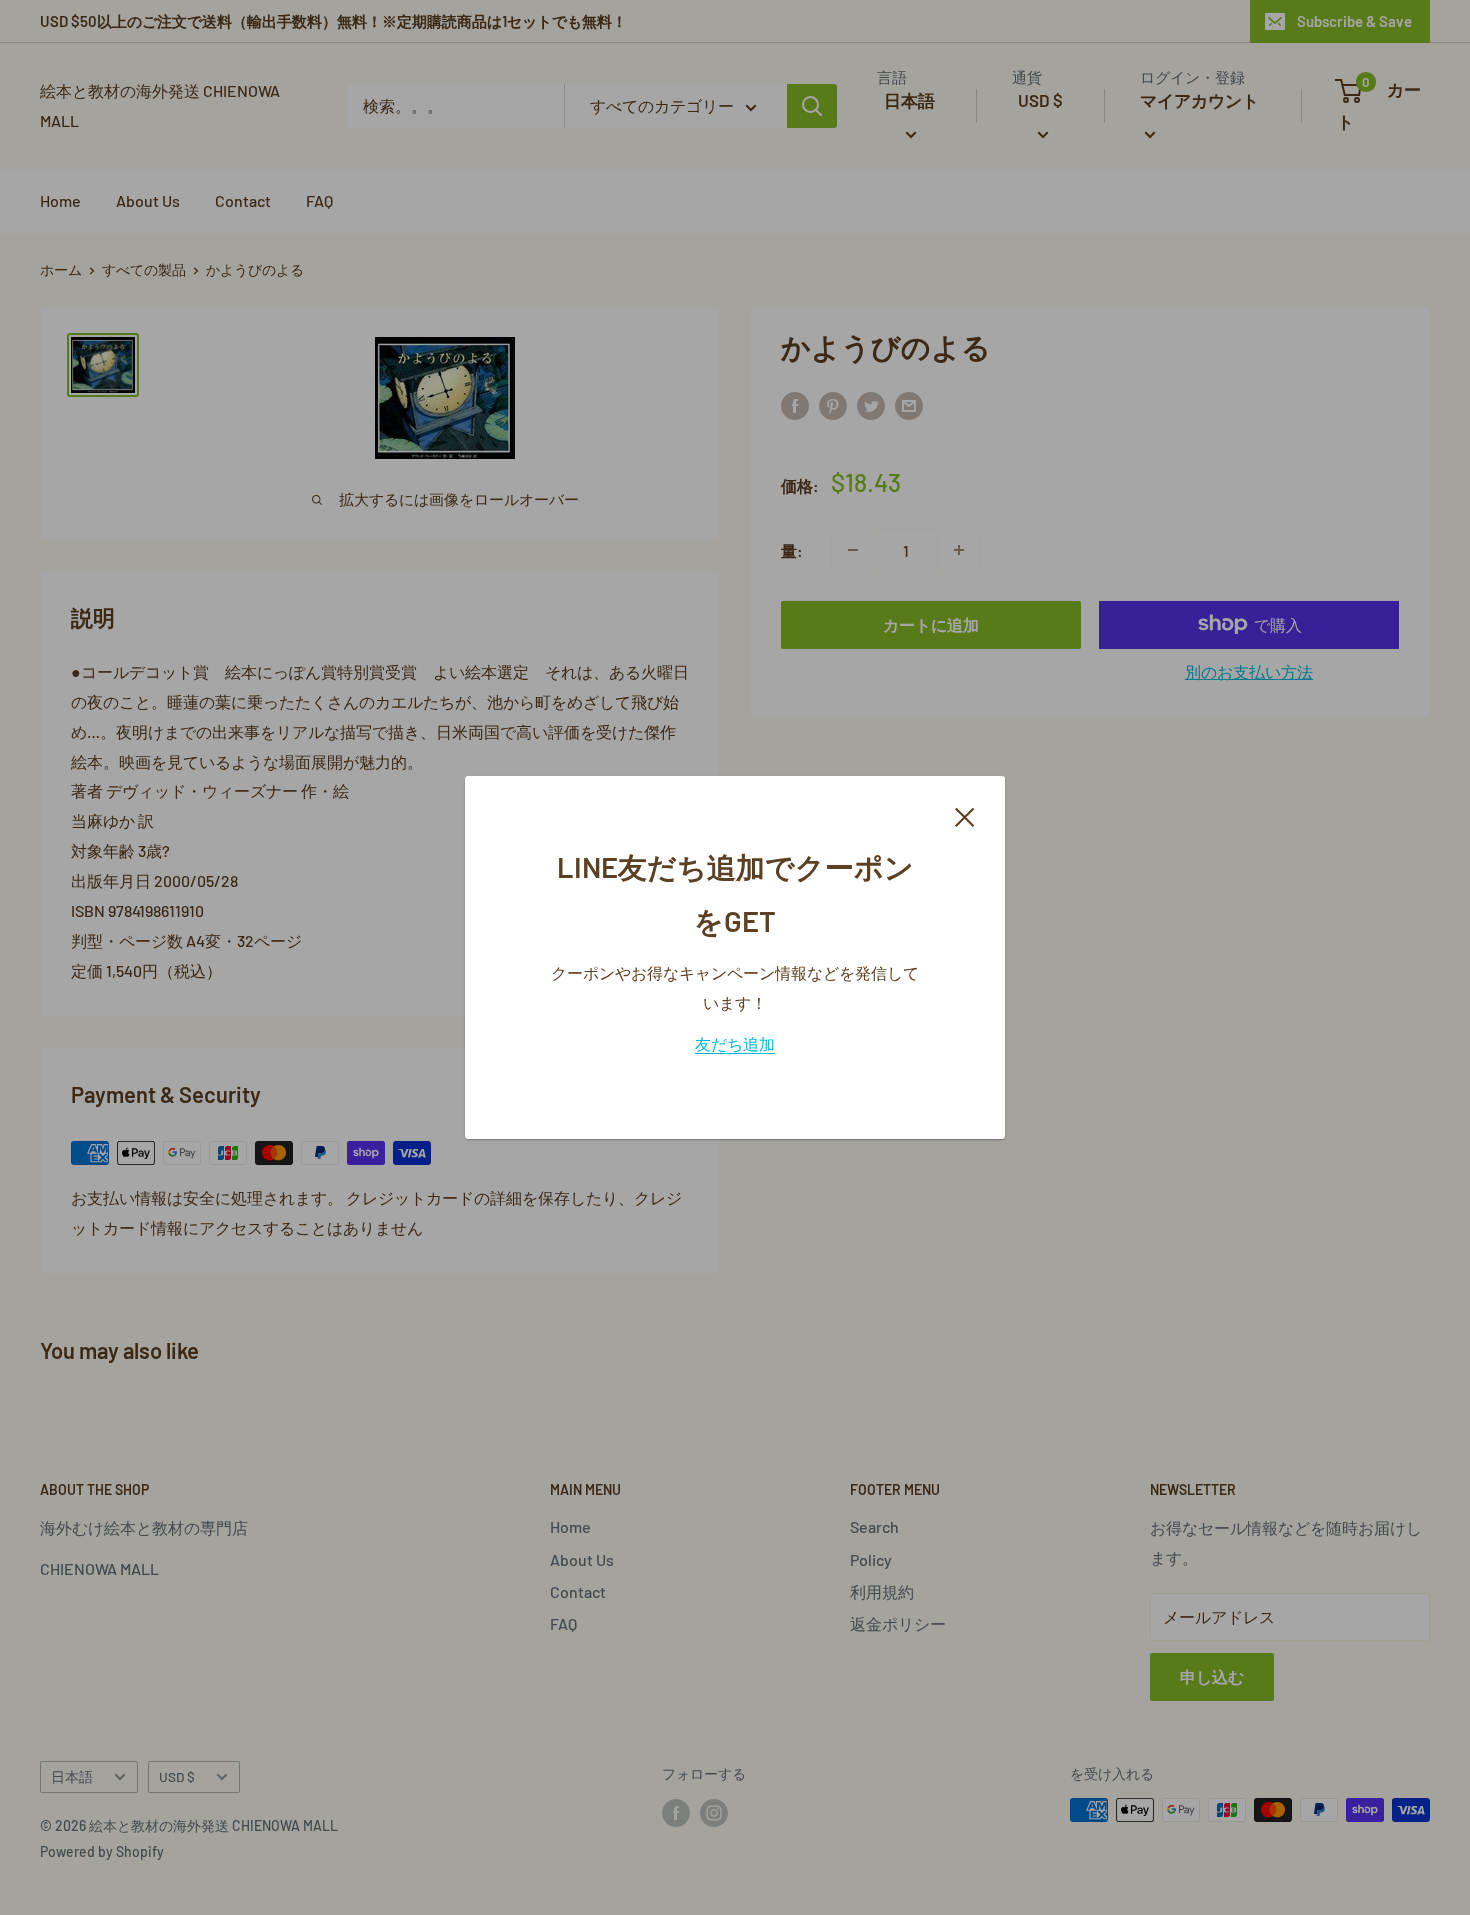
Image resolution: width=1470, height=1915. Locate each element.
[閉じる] (965, 815)
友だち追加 (735, 1043)
